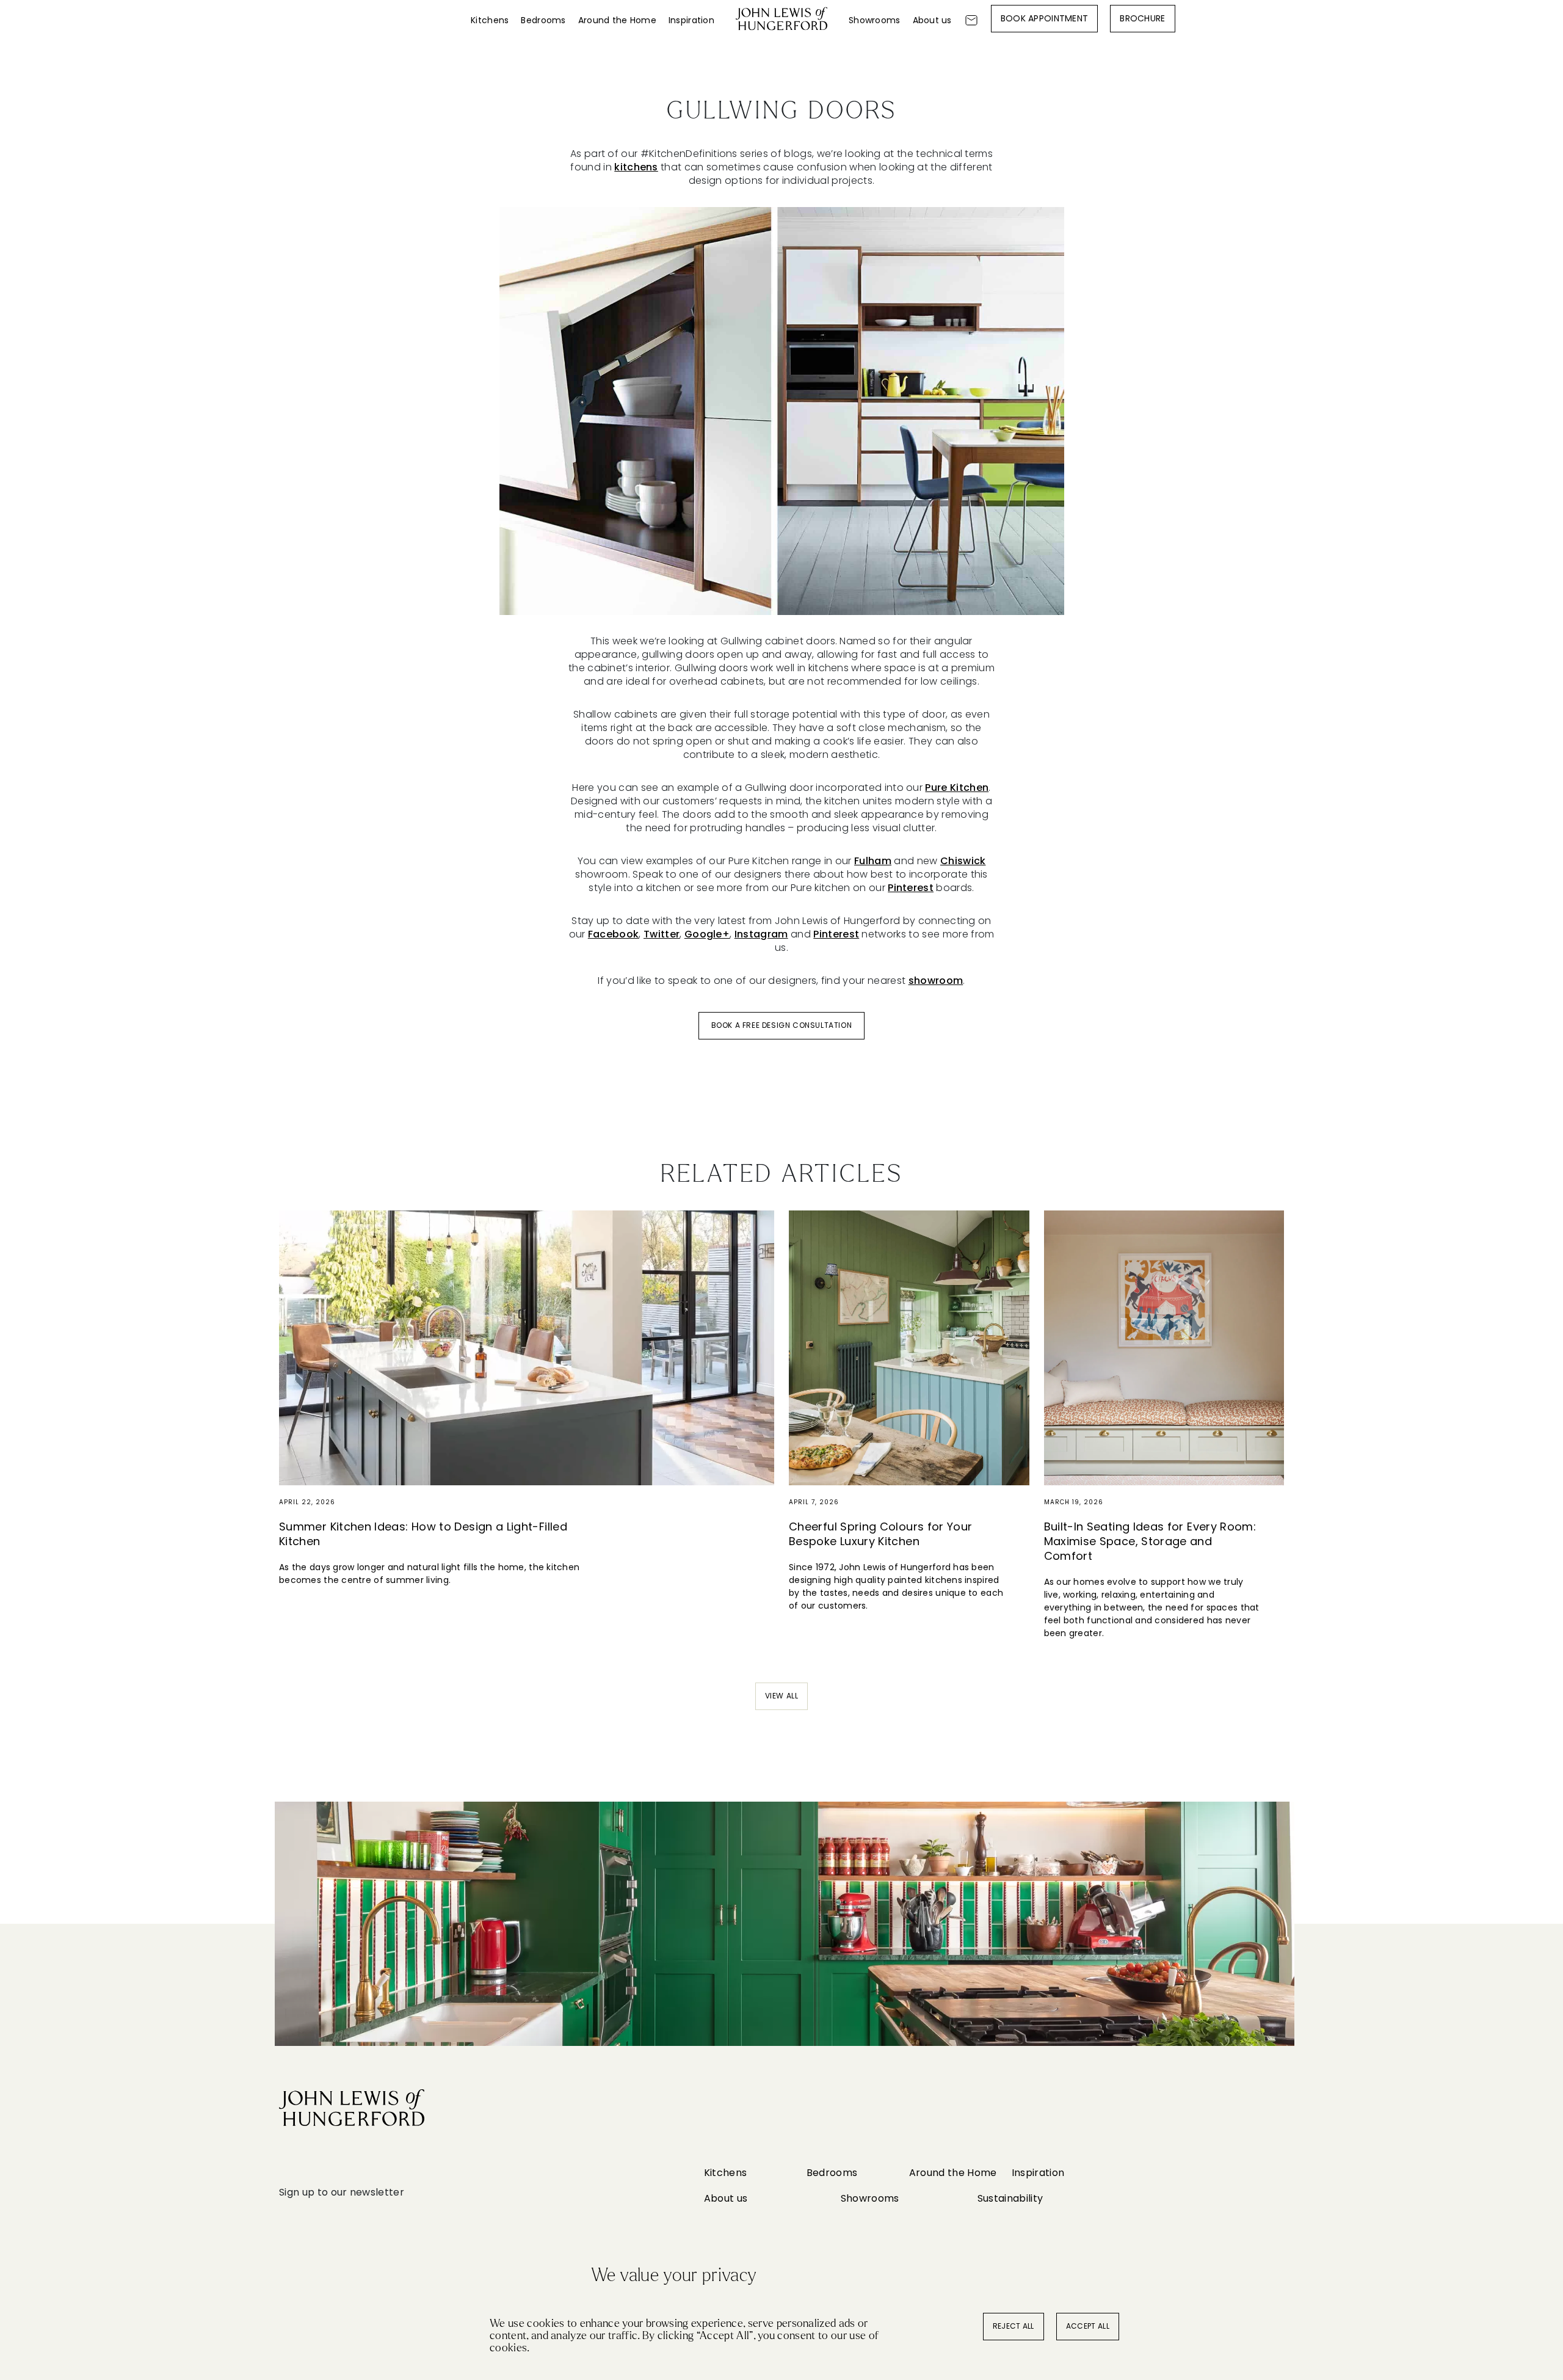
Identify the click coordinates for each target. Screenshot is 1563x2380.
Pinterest (911, 888)
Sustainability (1010, 2198)
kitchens (636, 167)
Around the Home (617, 20)
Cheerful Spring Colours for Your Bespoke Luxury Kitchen (881, 1534)
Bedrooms (543, 20)
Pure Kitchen (957, 788)
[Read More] (527, 1348)
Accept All (1088, 2326)
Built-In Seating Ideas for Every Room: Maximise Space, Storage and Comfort (1150, 1541)
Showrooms (875, 20)
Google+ (707, 934)
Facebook (614, 934)
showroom (936, 981)
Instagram (761, 934)
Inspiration (691, 20)
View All (782, 1696)
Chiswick (963, 861)
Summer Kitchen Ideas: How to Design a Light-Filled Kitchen (423, 1534)
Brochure (1142, 18)
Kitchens (490, 20)
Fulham (873, 861)
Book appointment (1044, 18)
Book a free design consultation (782, 1025)
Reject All (1014, 2326)
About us (932, 20)
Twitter (662, 934)
